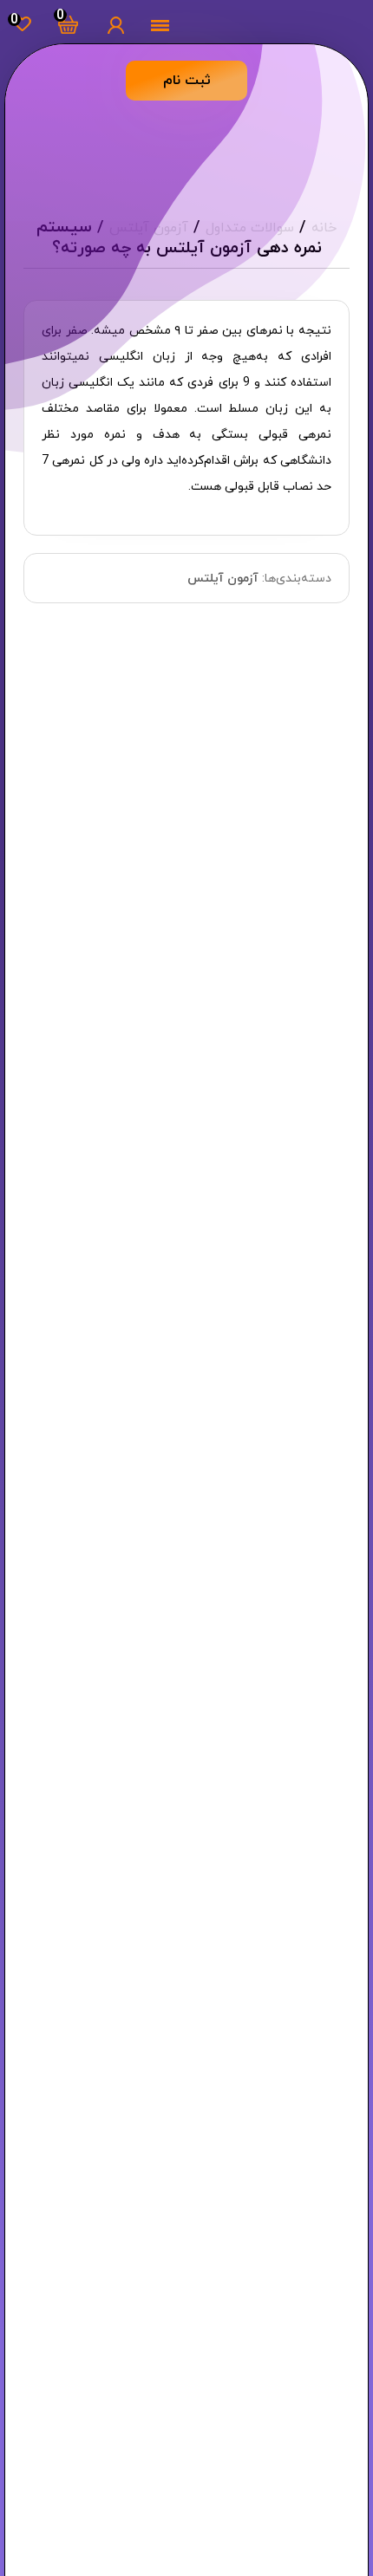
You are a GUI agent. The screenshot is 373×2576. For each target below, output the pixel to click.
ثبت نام (187, 81)
